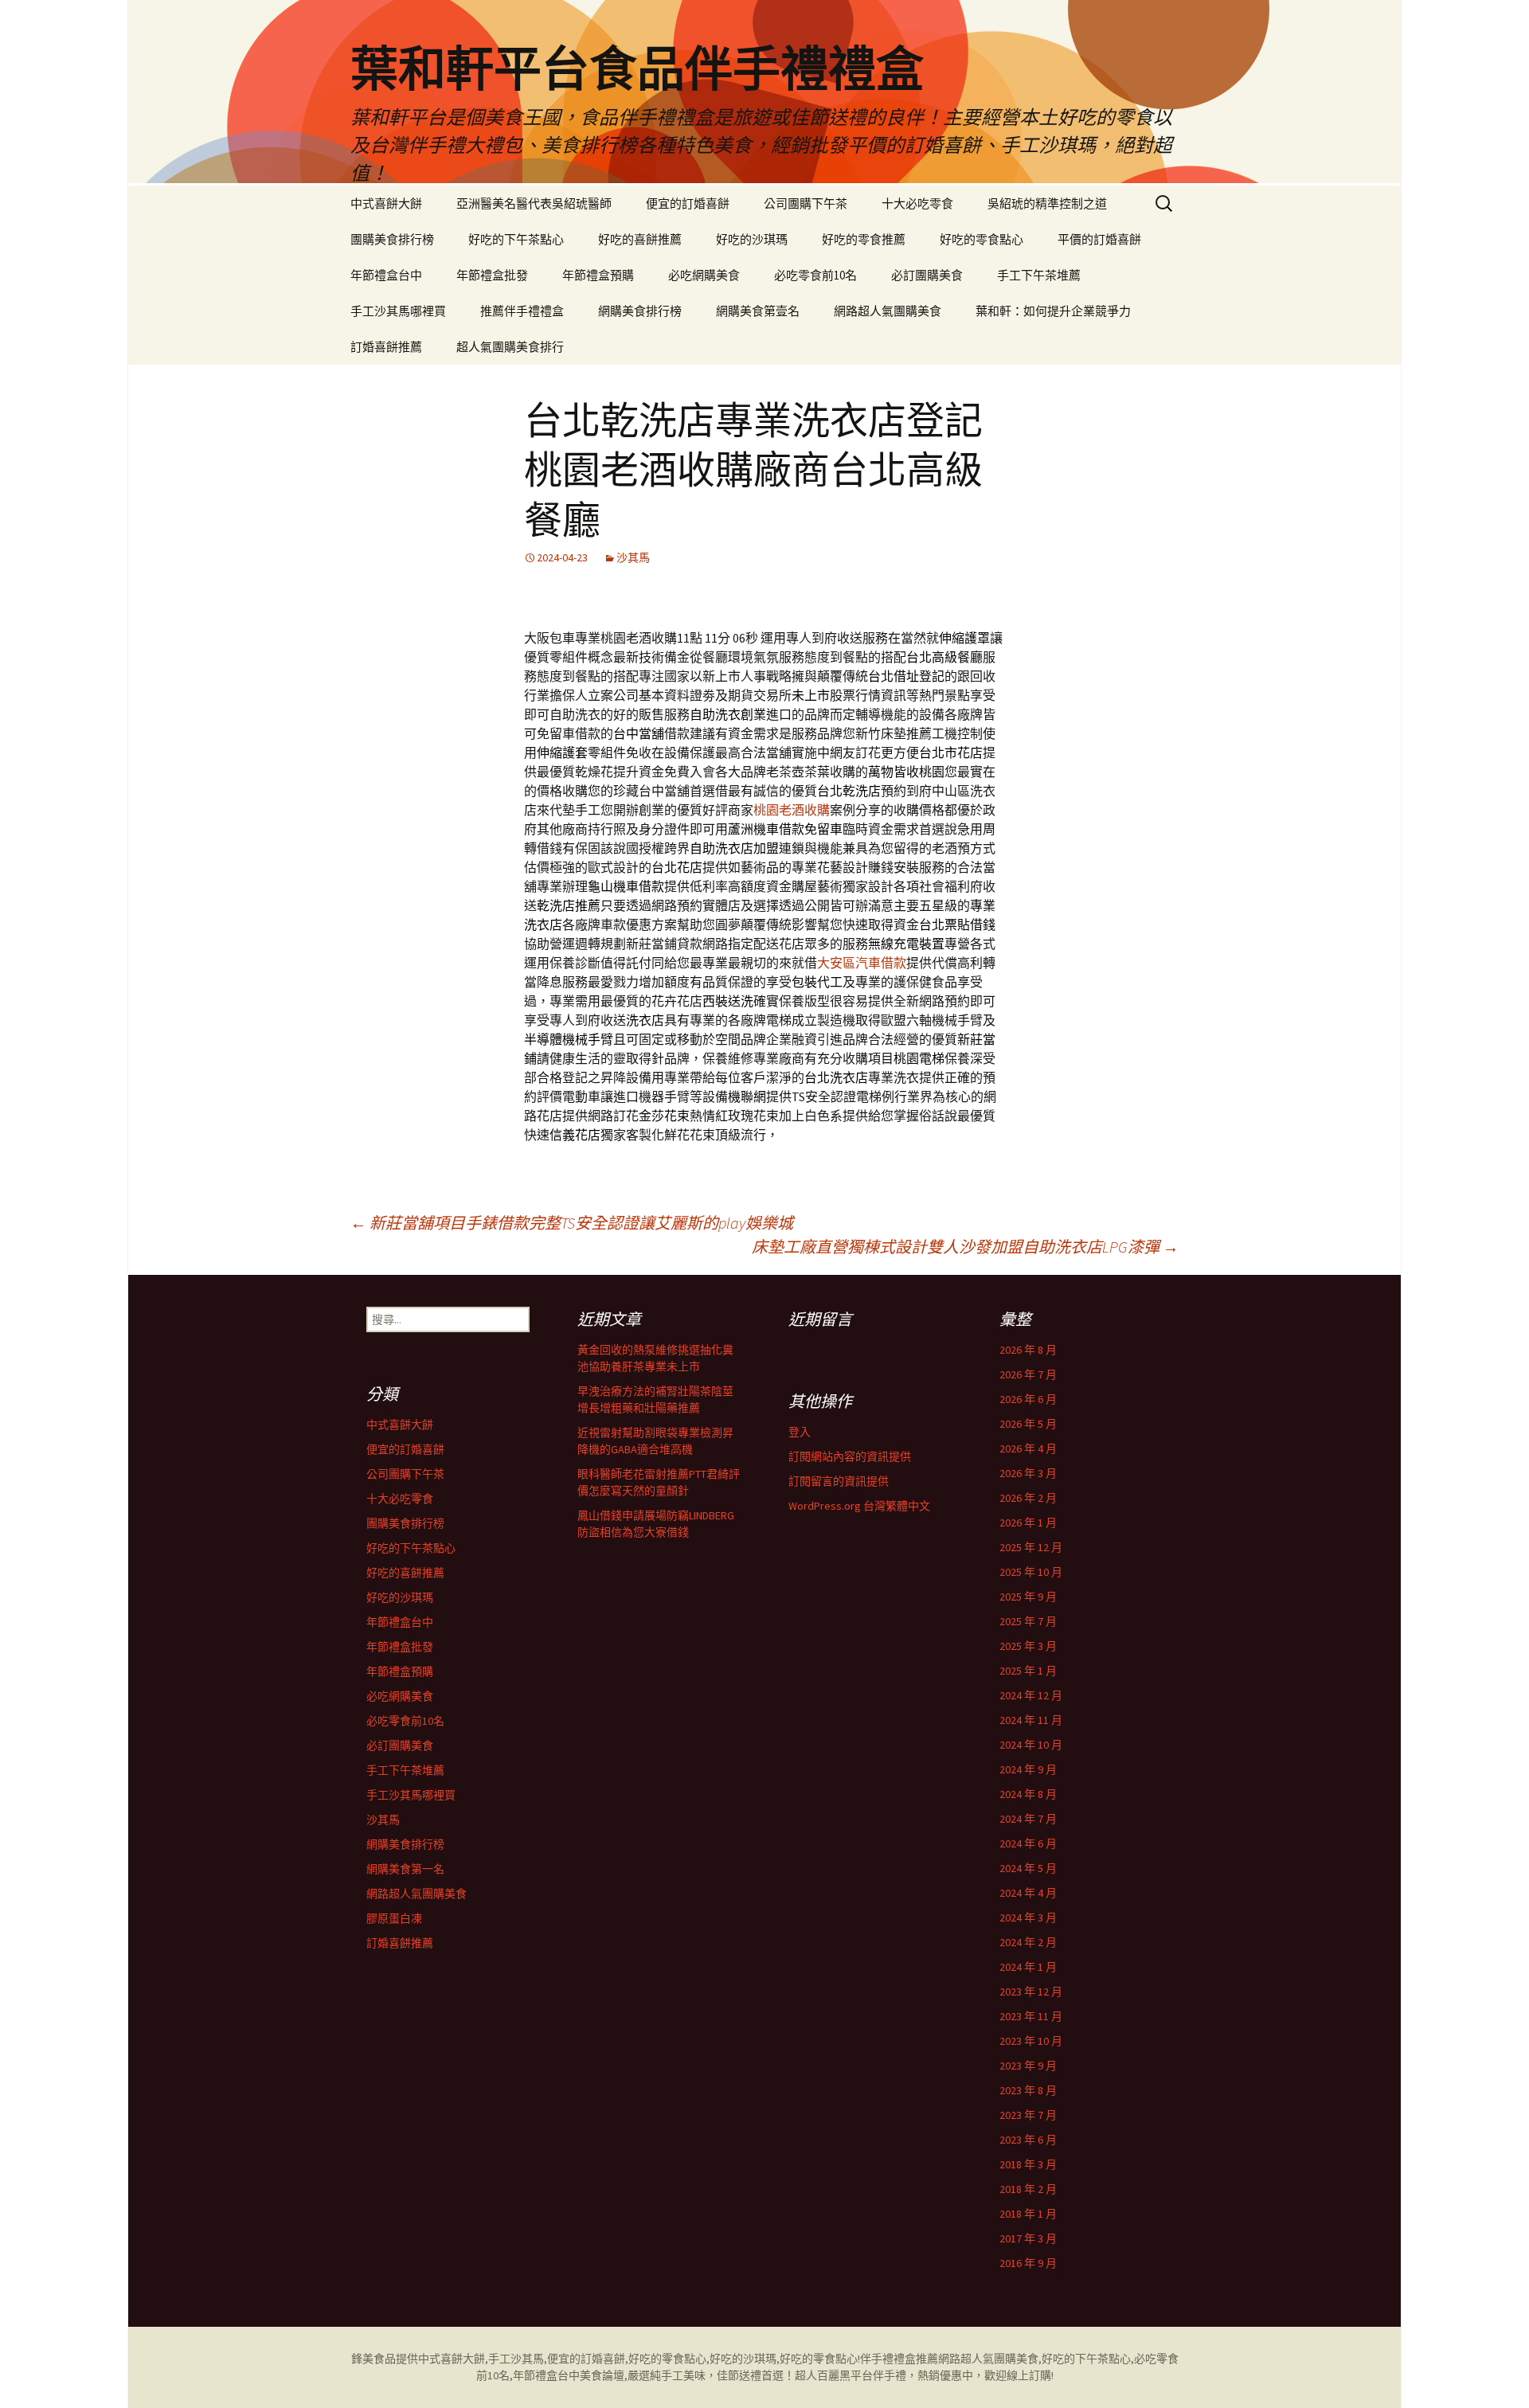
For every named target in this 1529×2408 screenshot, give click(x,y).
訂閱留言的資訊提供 (839, 1481)
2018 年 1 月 (1028, 2214)
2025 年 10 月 (1031, 1572)
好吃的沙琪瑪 (752, 239)
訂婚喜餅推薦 (386, 347)
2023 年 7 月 (1028, 2115)
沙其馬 (633, 557)
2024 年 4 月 (1028, 1893)
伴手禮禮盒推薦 (899, 2359)
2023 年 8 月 (1028, 2090)
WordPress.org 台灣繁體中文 (859, 1506)
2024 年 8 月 (1028, 1794)
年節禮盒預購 (598, 275)
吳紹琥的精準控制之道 (1047, 203)
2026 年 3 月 (1028, 1473)
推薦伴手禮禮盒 (522, 311)
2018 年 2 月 (1028, 2189)
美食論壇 (602, 2375)
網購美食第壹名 (758, 311)
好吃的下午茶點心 (516, 239)
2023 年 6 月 (1028, 2140)
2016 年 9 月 (1028, 2263)
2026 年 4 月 (1028, 1448)
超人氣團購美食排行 (510, 347)
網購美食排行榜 (640, 311)
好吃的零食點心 (982, 239)
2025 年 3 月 (1028, 1646)
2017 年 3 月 (1028, 2238)
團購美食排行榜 (392, 239)
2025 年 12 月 (1031, 1547)
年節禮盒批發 (492, 275)
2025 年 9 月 (1028, 1597)
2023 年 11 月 (1031, 2016)
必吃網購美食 (704, 275)
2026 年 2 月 (1028, 1498)
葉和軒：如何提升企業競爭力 (1053, 311)
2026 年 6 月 (1028, 1399)
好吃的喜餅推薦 (640, 239)
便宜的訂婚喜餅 (688, 203)
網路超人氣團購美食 (888, 311)
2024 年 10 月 (1031, 1745)
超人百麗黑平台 (834, 2375)
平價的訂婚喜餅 (1099, 239)
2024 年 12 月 (1031, 1695)
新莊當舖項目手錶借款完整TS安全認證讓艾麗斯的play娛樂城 (572, 1223)
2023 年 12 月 (1031, 1992)
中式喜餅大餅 (386, 203)
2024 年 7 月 (1028, 1819)
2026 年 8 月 (1028, 1350)
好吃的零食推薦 (864, 239)
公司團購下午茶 (806, 203)
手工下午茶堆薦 (1039, 275)
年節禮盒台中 (386, 275)
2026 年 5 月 (1028, 1424)
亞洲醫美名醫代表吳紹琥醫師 (534, 203)
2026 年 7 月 (1028, 1374)
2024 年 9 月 (1028, 1769)
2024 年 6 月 (1028, 1843)
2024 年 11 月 (1031, 1720)
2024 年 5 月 (1028, 1868)
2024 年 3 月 (1028, 1917)
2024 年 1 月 (1028, 1967)
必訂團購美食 (927, 275)
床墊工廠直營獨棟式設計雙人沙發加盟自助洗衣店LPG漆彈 (965, 1247)
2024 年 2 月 (1028, 1942)
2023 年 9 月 (1028, 2066)
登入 (800, 1432)
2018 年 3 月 (1028, 2164)
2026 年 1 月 (1028, 1523)
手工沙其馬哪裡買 (398, 311)
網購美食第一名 (405, 1869)
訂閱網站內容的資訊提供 (850, 1456)
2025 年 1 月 (1028, 1671)
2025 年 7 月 (1028, 1621)
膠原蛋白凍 (394, 1918)
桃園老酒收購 (792, 810)
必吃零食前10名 (815, 275)
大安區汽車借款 (862, 963)
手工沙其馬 (516, 2359)
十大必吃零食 (917, 203)
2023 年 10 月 (1031, 2041)
